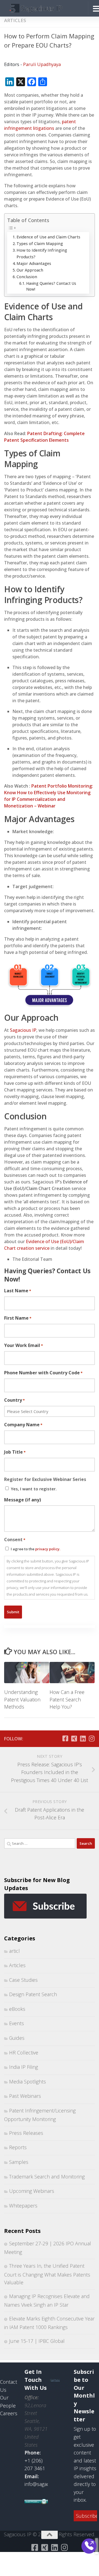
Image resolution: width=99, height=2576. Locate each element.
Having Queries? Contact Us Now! (51, 286)
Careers (9, 2413)
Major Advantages (34, 263)
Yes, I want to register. (34, 1489)
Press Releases (26, 2133)
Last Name (18, 1291)
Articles (15, 20)
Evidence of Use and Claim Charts (48, 237)
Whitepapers (23, 2206)
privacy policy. (48, 1549)
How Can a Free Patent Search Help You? (67, 1699)
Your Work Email (24, 1345)
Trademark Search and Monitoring (47, 2177)
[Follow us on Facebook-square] (65, 1738)
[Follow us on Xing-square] (74, 1738)
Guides (17, 2038)
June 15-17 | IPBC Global (37, 2341)
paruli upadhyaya (42, 64)
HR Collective (24, 2053)
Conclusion (27, 277)
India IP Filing (24, 2067)
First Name (18, 1318)
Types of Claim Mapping (40, 244)
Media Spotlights (28, 2082)
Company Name (23, 1425)
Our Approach (30, 270)
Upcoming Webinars (32, 2191)
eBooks (17, 2009)
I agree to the (35, 1549)
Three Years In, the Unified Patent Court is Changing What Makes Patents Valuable (47, 2274)
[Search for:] (40, 1843)
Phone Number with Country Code (43, 1373)
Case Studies (23, 1980)
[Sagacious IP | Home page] (45, 8)
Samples (19, 2162)
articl (14, 1951)
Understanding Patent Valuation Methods (22, 1699)
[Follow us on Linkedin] (83, 1738)
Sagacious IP (23, 1030)
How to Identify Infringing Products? (42, 253)
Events (16, 2023)
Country (14, 1400)
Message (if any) (23, 1500)
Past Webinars (25, 2096)
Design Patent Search (33, 1994)
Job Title (15, 1452)
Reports (18, 2147)
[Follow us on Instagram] (92, 1738)
